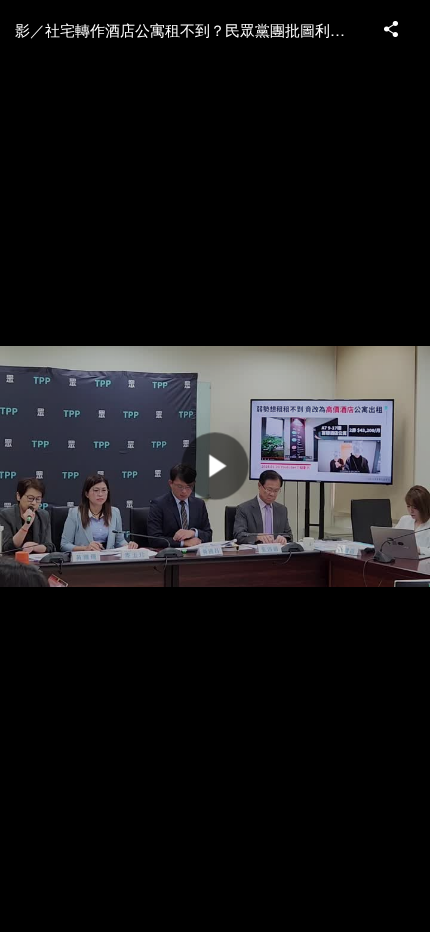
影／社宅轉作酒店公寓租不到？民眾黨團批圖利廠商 (187, 29)
